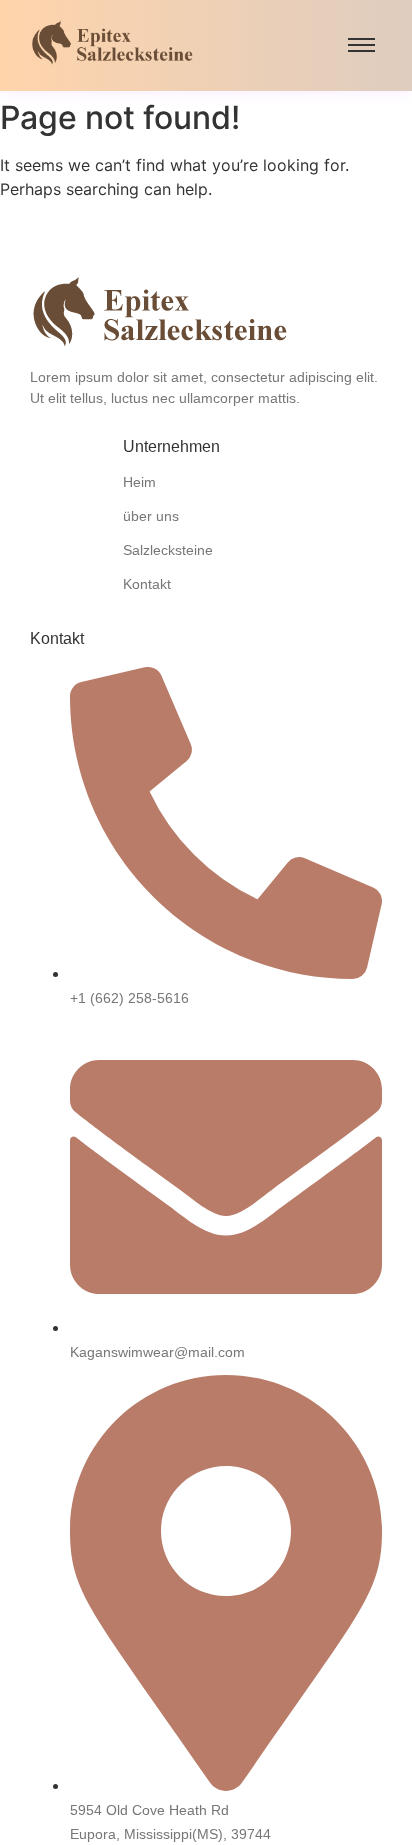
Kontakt (147, 584)
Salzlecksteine (168, 550)
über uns (151, 516)
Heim (139, 482)
